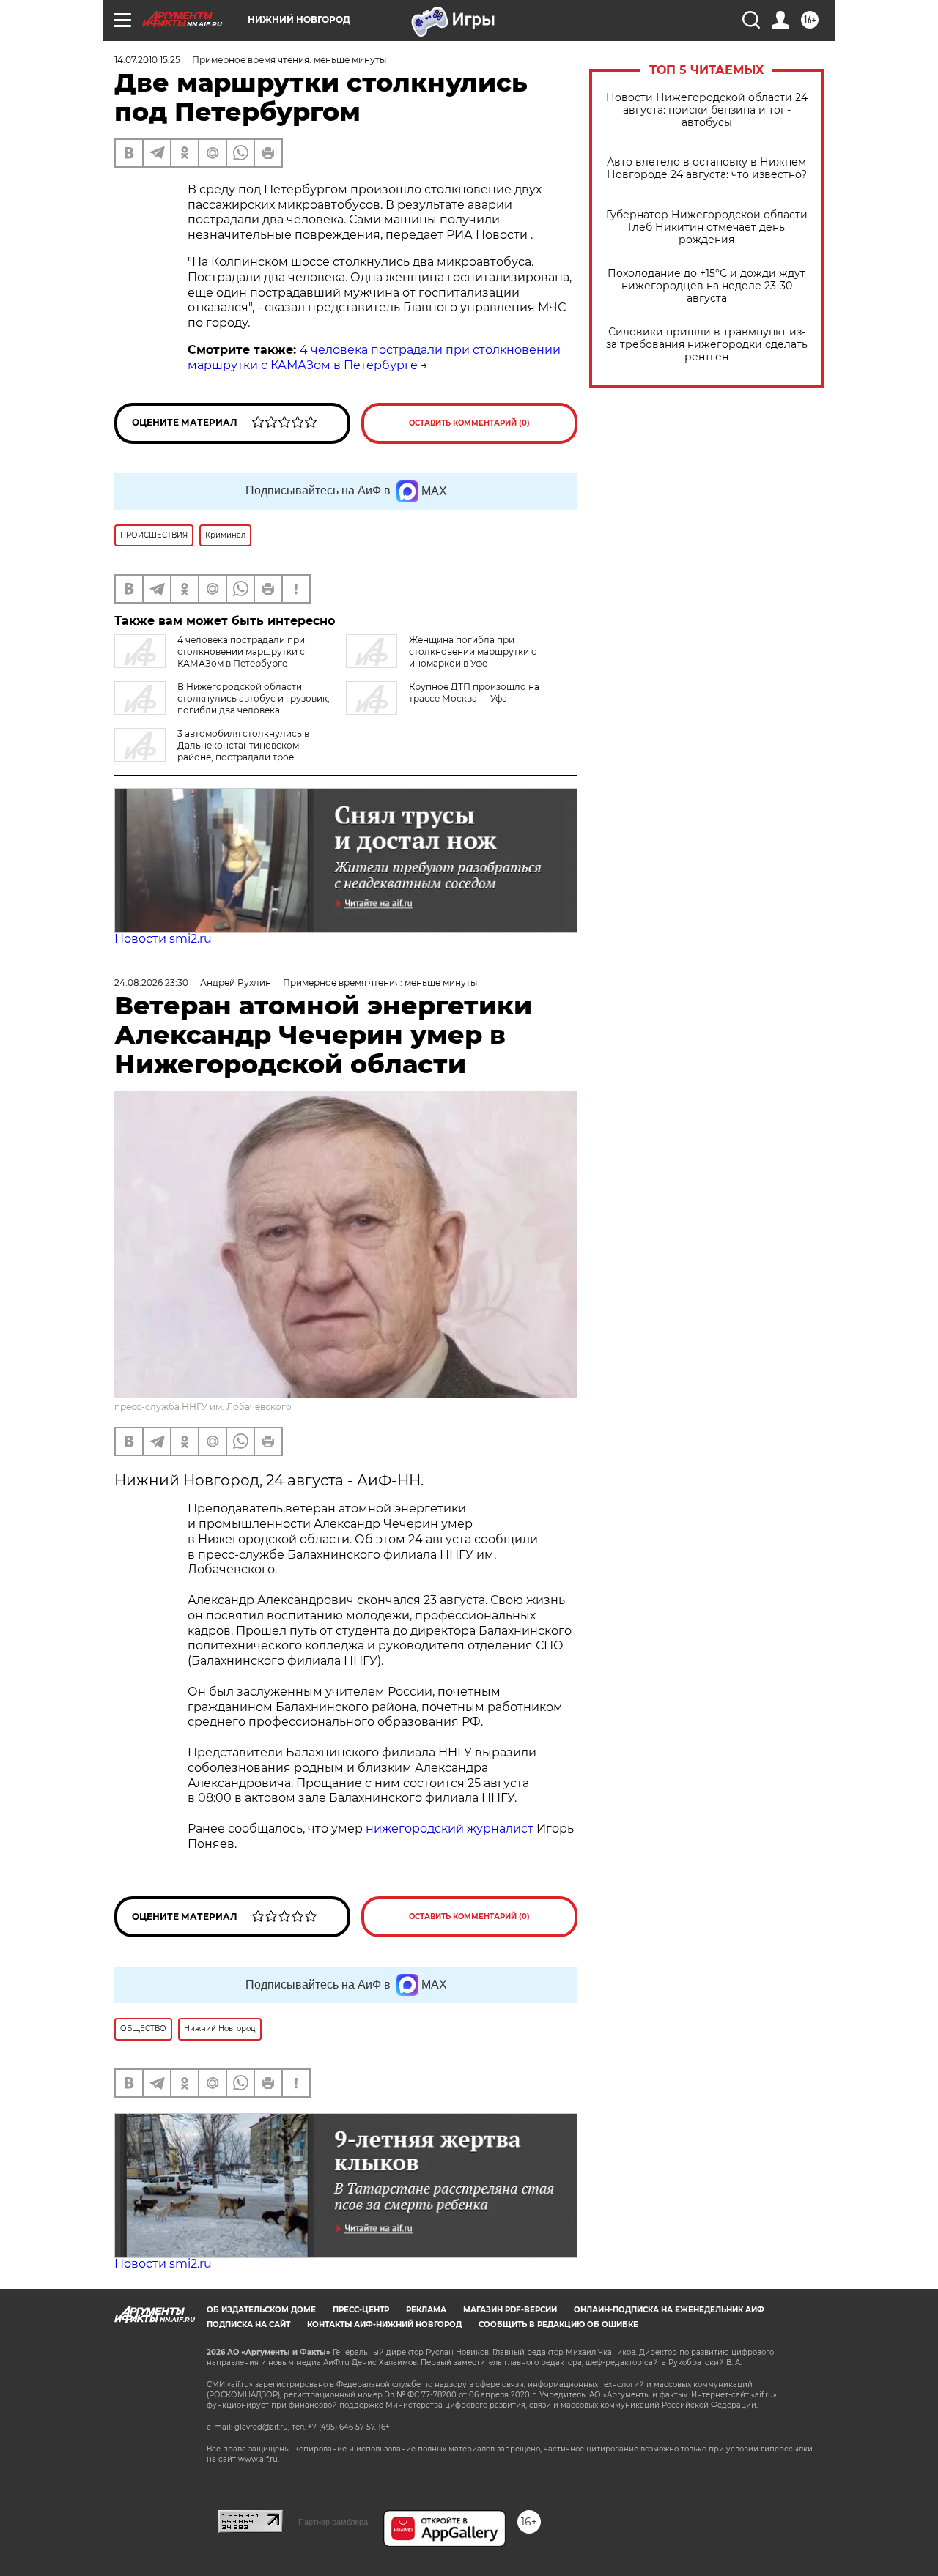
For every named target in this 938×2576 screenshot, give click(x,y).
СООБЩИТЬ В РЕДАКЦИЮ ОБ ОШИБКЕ (558, 2324)
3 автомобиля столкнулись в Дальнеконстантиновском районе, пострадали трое (243, 745)
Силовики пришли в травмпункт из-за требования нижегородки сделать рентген (707, 345)
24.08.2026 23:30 (151, 983)
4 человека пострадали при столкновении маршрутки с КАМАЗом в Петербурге (374, 357)
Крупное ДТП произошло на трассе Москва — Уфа (474, 693)
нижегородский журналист (450, 1829)
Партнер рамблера (333, 2522)
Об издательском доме (261, 2310)
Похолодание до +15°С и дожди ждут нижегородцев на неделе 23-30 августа (706, 286)
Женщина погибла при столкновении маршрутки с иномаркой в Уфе (473, 652)
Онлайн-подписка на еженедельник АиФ (669, 2310)
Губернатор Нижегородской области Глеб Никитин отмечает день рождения (707, 227)
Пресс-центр (361, 2310)
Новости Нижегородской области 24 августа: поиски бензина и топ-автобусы (707, 110)
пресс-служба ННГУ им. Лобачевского (203, 1407)
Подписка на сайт (248, 2324)
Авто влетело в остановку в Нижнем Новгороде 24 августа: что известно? (707, 168)
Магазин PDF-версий (510, 2310)
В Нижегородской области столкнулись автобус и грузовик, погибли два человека (254, 698)
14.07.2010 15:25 (147, 60)
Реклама (426, 2310)
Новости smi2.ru (163, 939)
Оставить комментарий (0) (469, 423)
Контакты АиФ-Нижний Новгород (384, 2324)
